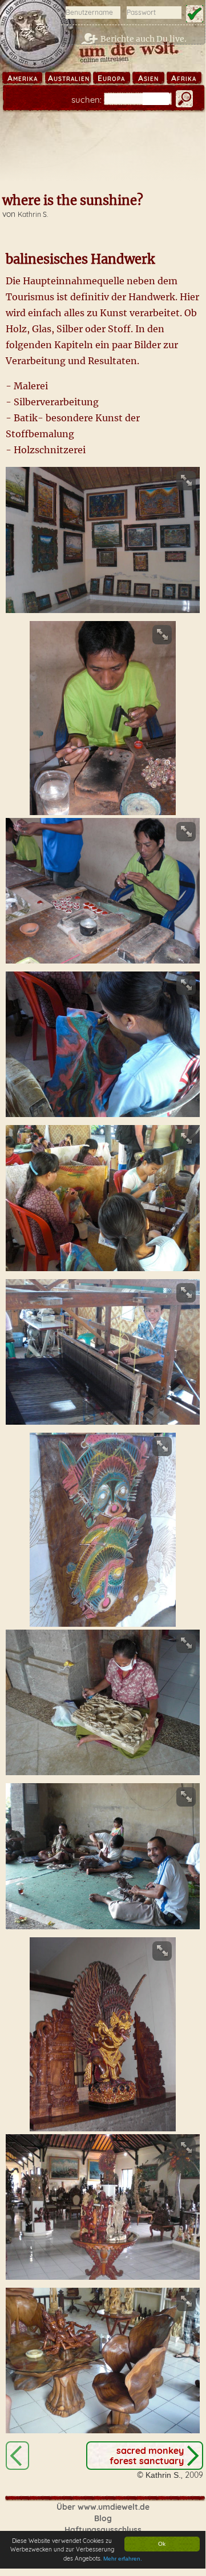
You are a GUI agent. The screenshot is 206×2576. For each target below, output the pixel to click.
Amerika (23, 78)
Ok (162, 2544)
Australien (69, 78)
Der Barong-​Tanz (17, 2456)
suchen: (86, 100)
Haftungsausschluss (103, 2530)
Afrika (184, 78)
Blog (103, 2518)
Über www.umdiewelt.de (103, 2507)
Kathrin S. (33, 214)
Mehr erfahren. (123, 2559)
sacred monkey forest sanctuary (147, 2456)
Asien (148, 78)
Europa (111, 78)
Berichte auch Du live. (144, 39)
